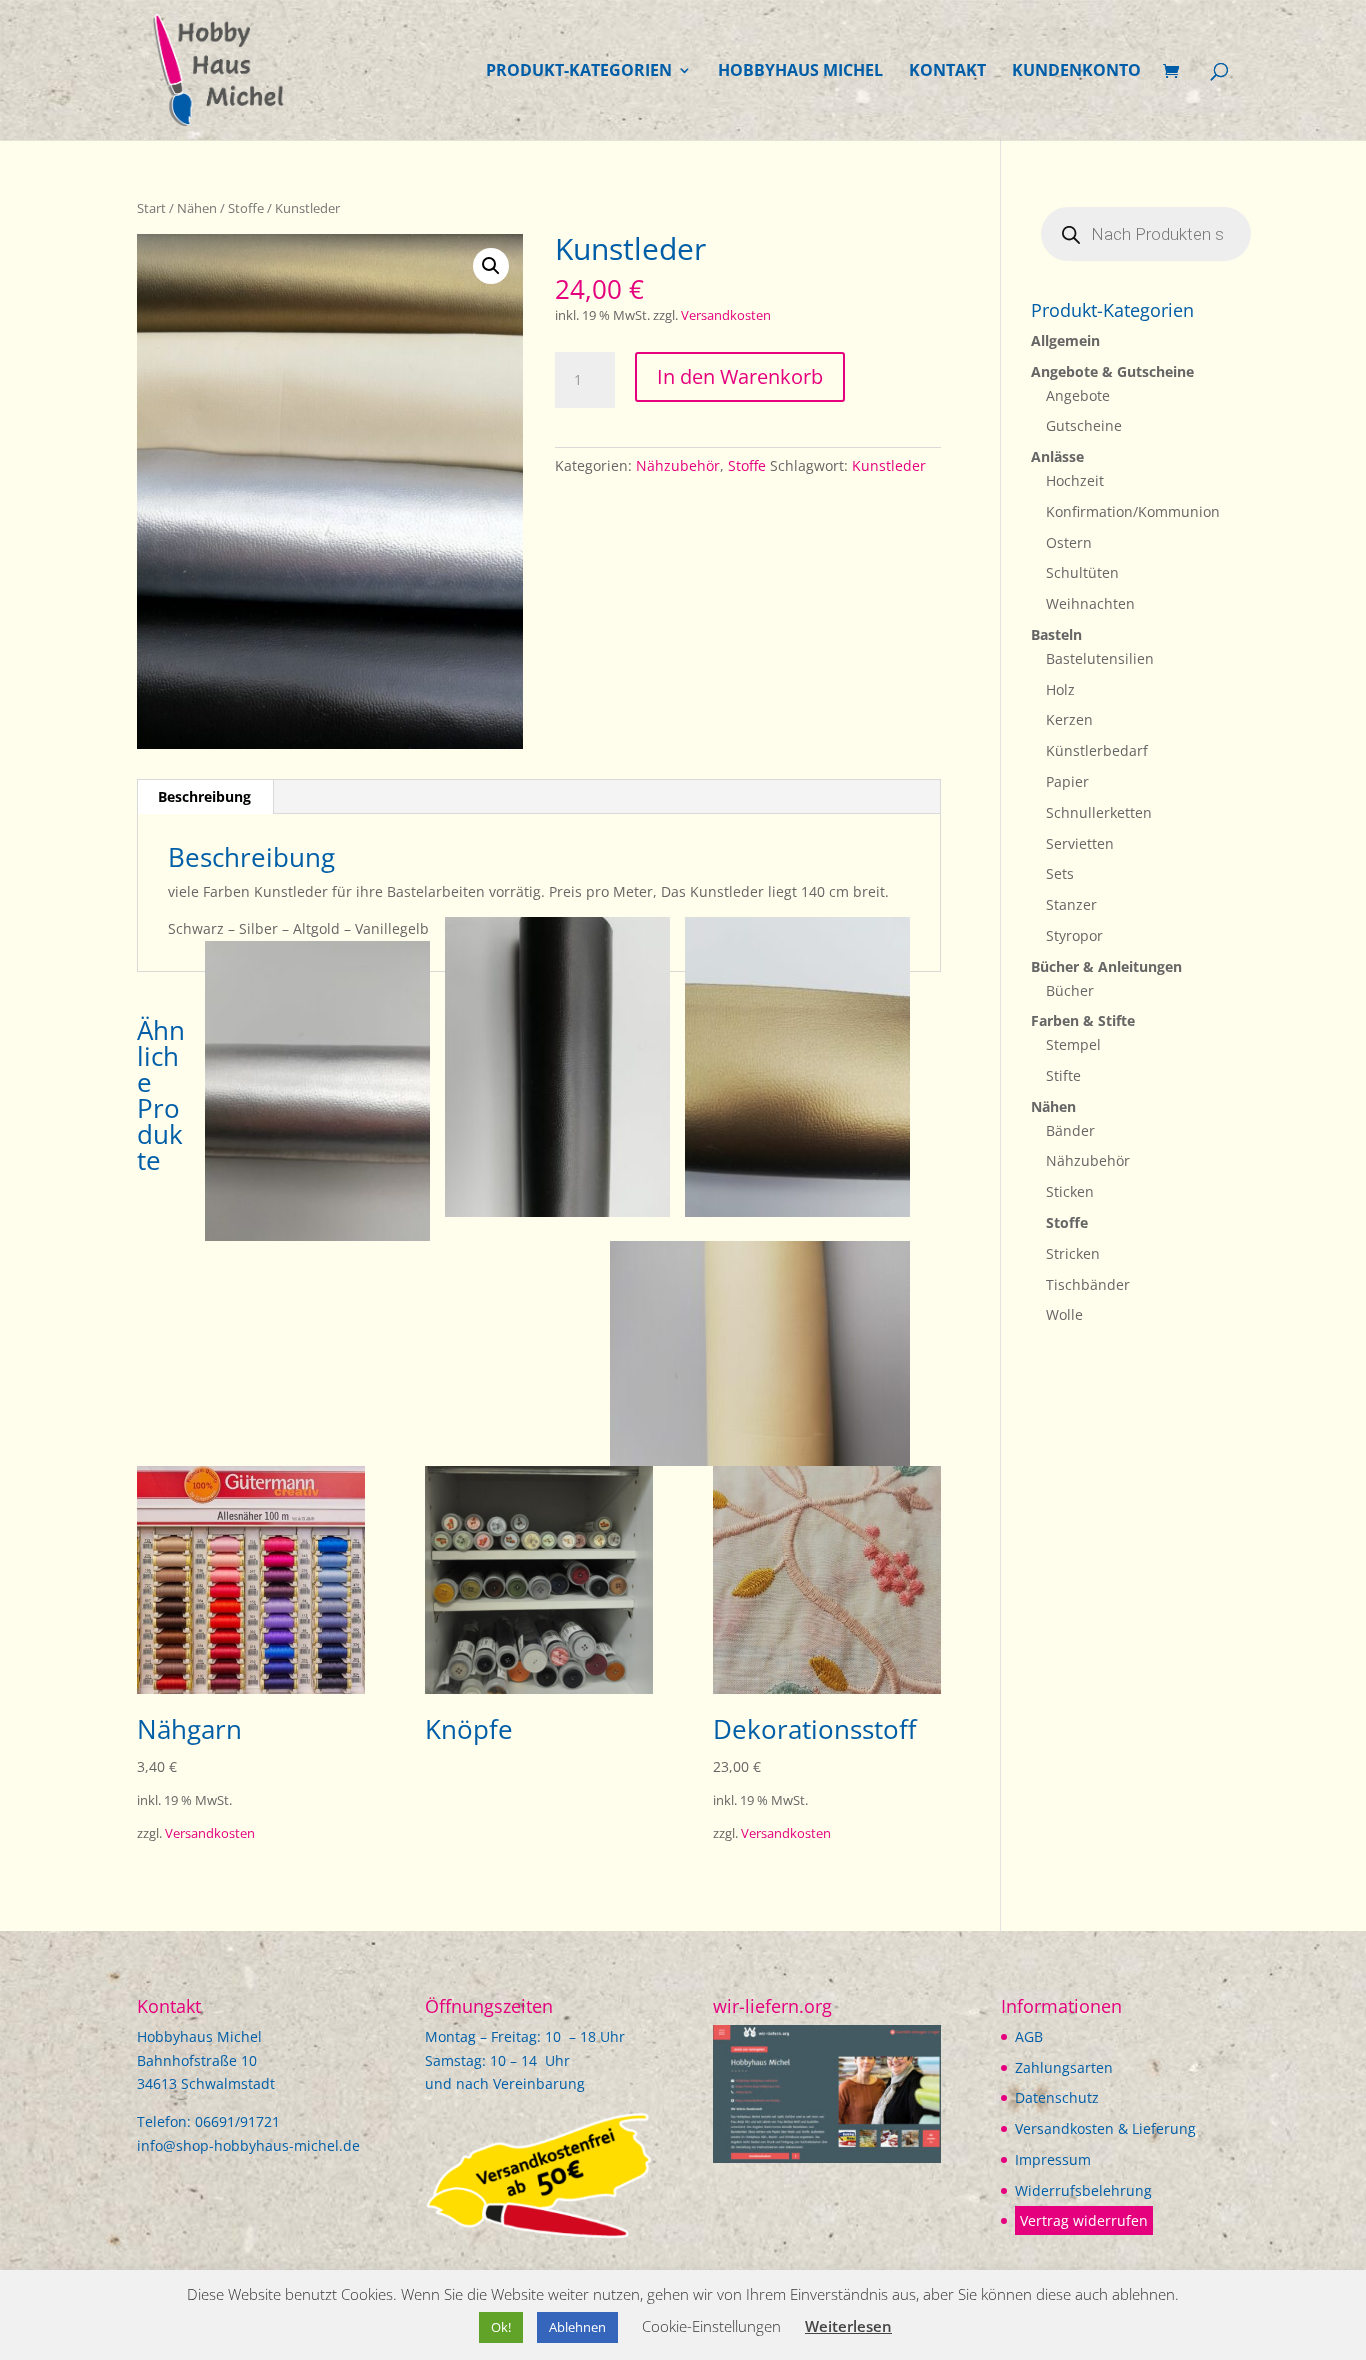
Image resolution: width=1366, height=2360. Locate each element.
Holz (1060, 689)
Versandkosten (726, 315)
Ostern (1069, 542)
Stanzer (1071, 904)
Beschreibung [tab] (204, 796)
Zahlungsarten (1064, 2067)
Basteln (1056, 634)
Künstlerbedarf (1097, 750)
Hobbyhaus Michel (800, 72)
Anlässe (1057, 456)
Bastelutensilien (1100, 658)
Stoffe (246, 208)
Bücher (1070, 990)
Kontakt (947, 72)
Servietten (1080, 843)
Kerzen (1069, 719)
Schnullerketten (1099, 812)
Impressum (1053, 2159)
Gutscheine (1084, 425)
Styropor (1074, 935)
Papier (1067, 781)
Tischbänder (1088, 1284)
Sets (1060, 873)
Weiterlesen (848, 2326)
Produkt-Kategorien (579, 72)
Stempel (1073, 1044)
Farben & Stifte (1083, 1020)
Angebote (1078, 395)
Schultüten (1082, 572)
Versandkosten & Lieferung (1105, 2128)
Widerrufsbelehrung (1083, 2190)
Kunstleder (889, 465)
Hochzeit (1075, 480)
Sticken (1070, 1191)
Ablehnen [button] (577, 2327)
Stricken (1073, 1253)
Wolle (1064, 1314)
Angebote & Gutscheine (1112, 371)
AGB (1029, 2036)
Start (151, 208)
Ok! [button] (501, 2327)
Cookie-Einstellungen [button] (711, 2326)
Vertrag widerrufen (1084, 2220)
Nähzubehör (678, 465)
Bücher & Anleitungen (1106, 966)
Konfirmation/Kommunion (1133, 511)
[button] (491, 266)
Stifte (1063, 1075)
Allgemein (1065, 340)
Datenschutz (1057, 2097)
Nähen (197, 208)
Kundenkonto (1076, 72)
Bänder (1070, 1130)
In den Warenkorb (740, 376)
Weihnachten (1090, 603)
